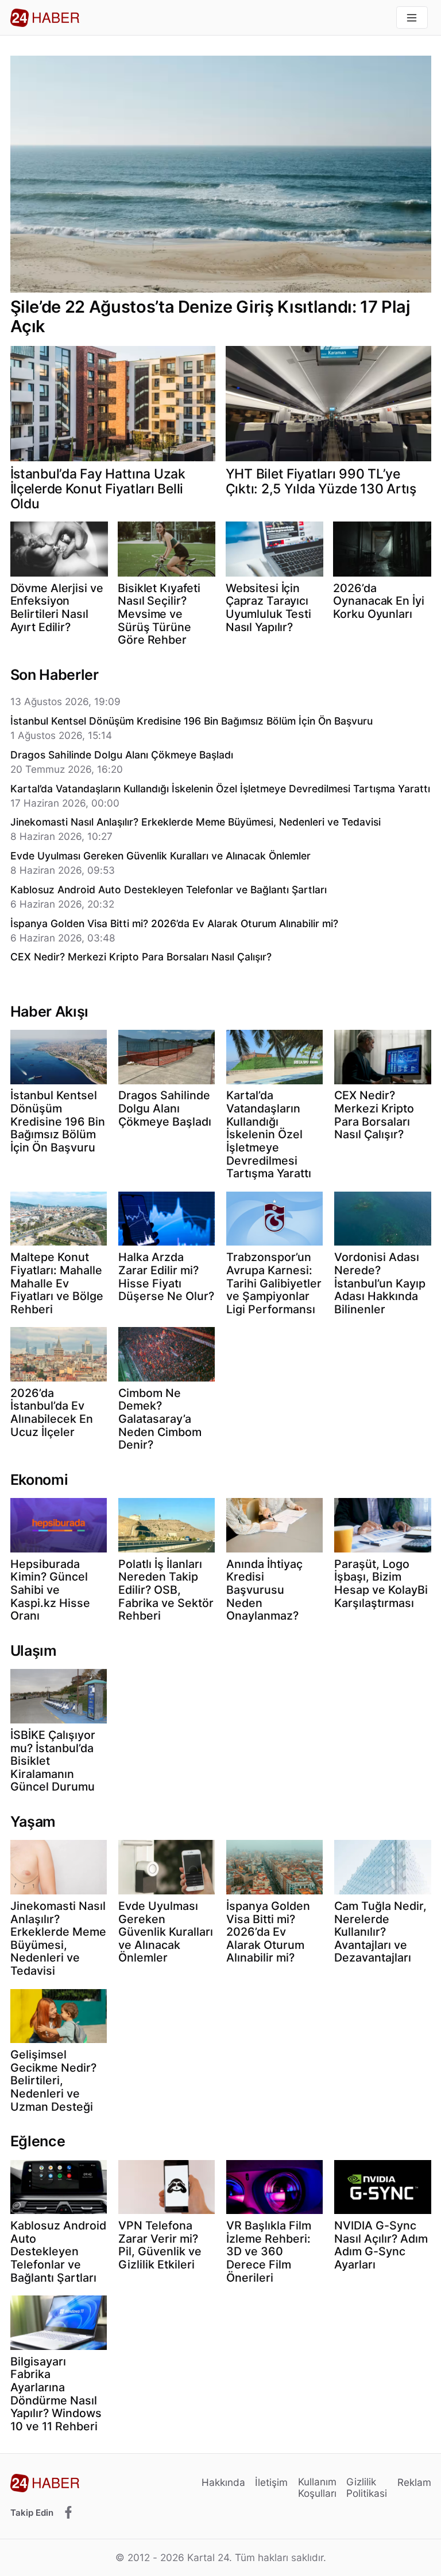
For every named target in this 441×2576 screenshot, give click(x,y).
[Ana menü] (412, 17)
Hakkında (223, 2482)
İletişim (271, 2482)
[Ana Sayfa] (45, 18)
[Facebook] (68, 2513)
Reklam (414, 2482)
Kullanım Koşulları (317, 2487)
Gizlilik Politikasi (367, 2487)
